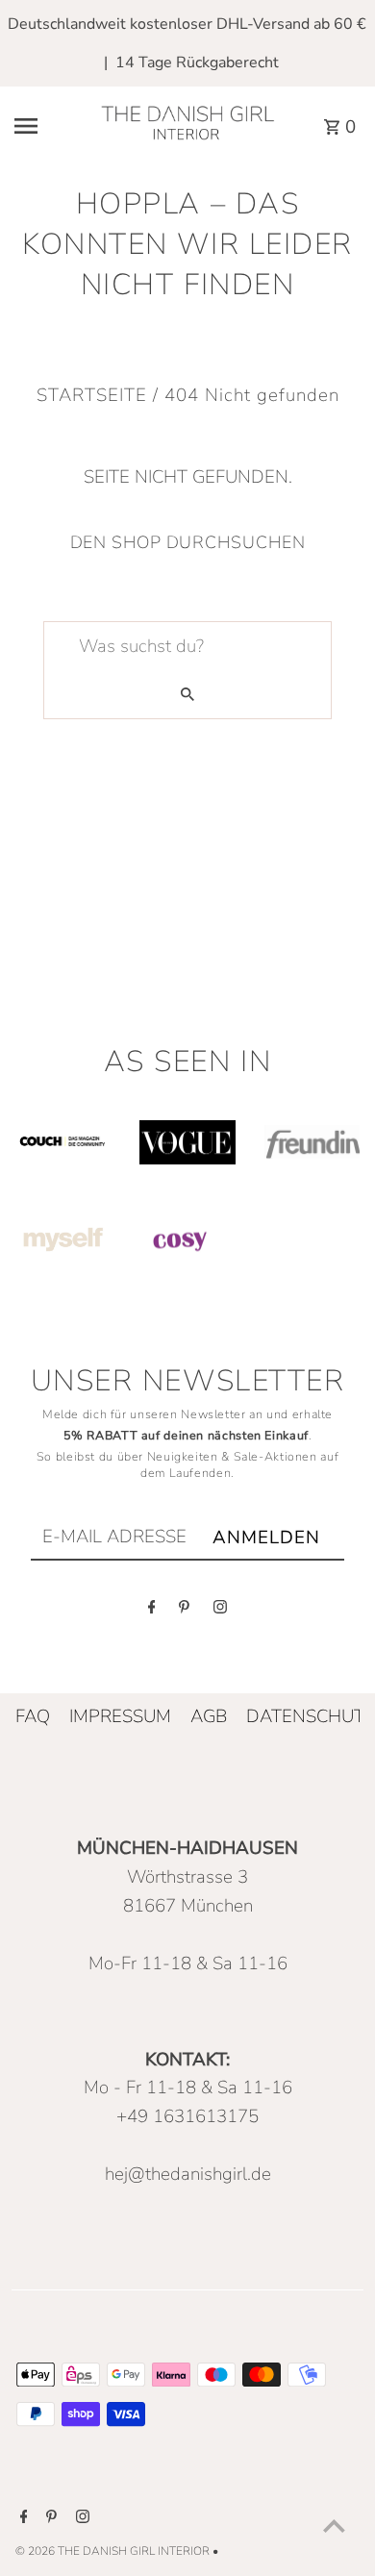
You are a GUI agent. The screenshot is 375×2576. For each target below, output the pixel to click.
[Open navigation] (44, 126)
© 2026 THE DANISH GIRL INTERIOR (114, 2551)
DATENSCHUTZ (311, 1716)
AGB (209, 1716)
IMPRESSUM (120, 1716)
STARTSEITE (92, 395)
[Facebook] (152, 1612)
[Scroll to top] (334, 2526)
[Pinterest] (184, 1612)
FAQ (33, 1716)
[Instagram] (220, 1612)
